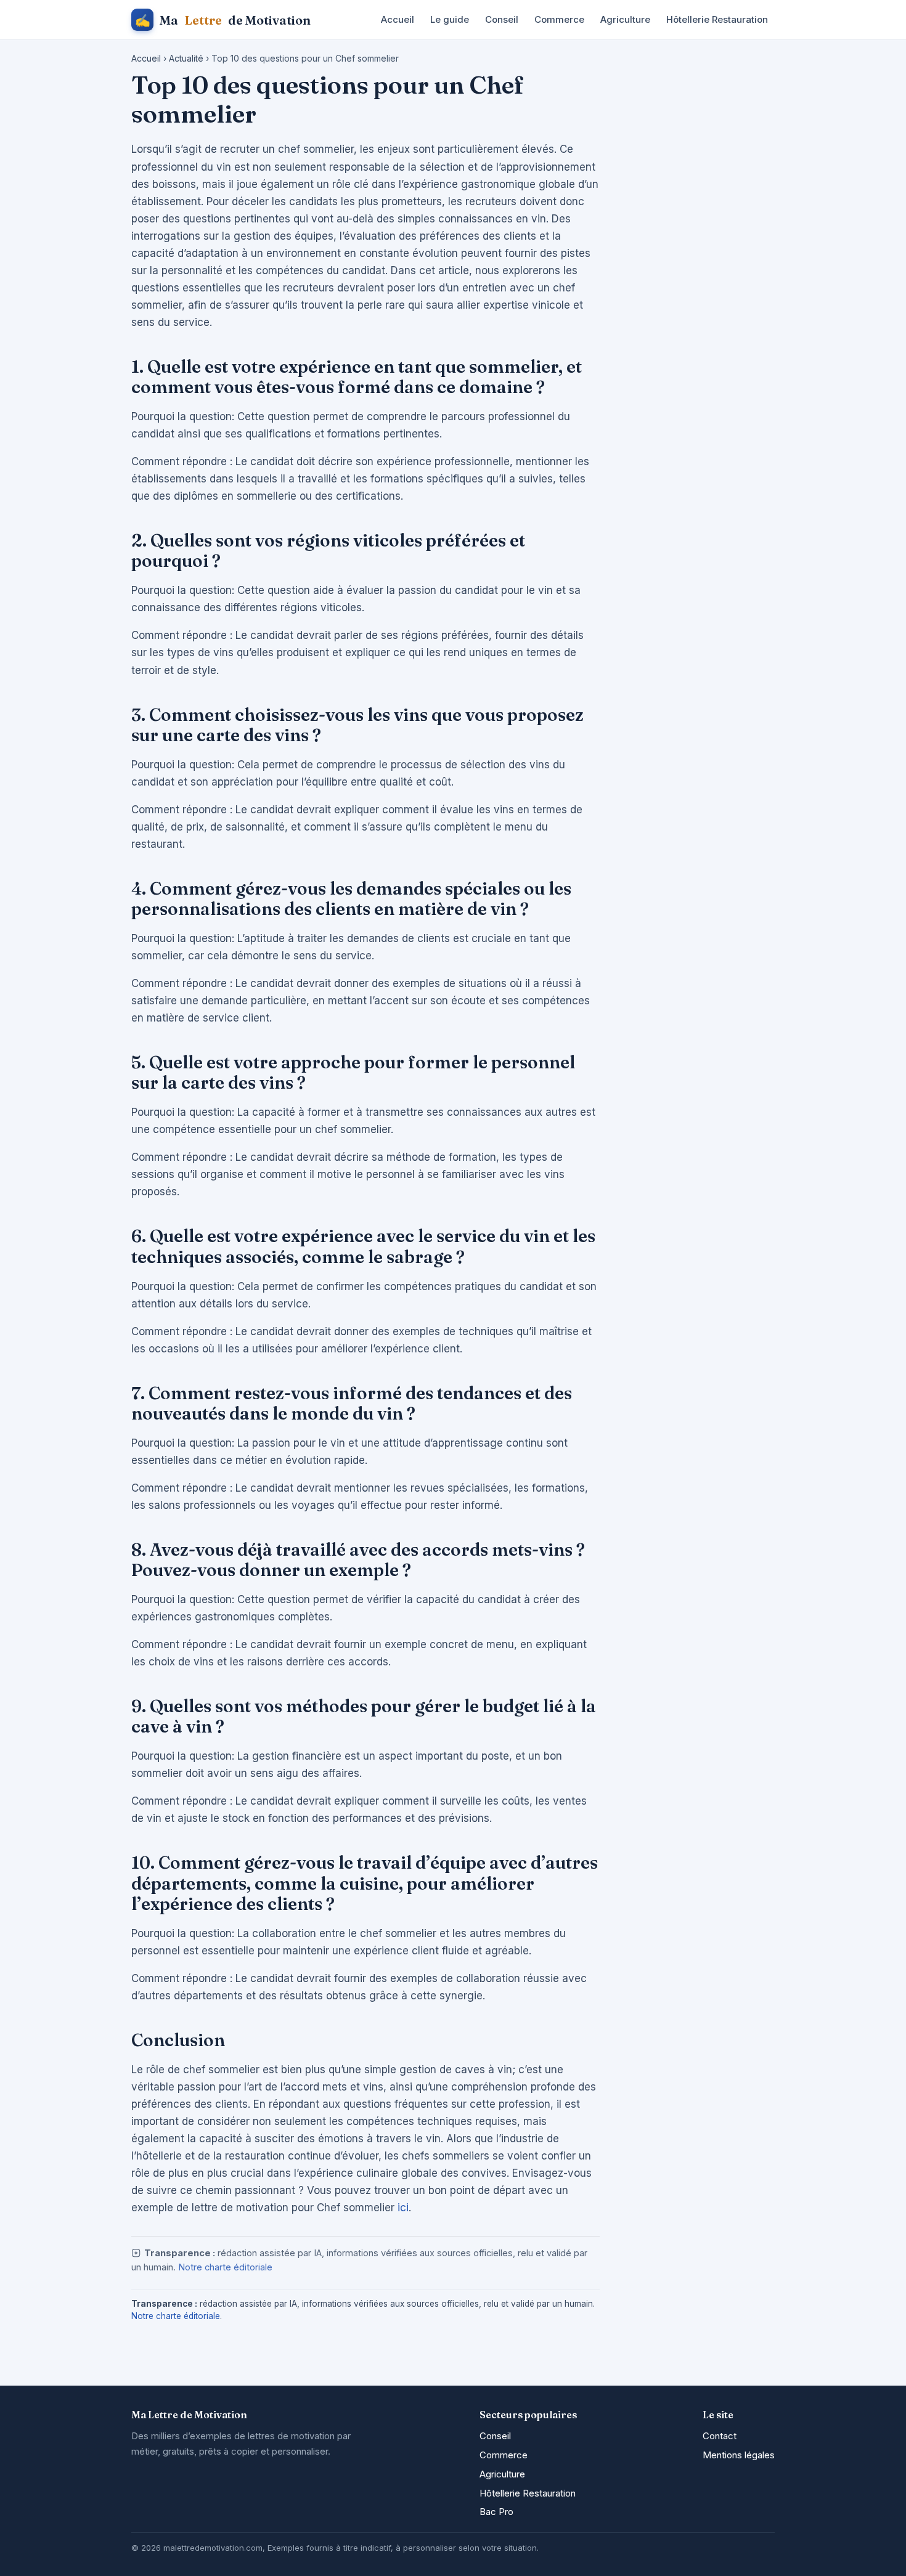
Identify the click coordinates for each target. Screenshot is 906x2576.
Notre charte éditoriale (225, 2267)
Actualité (186, 58)
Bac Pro (496, 2512)
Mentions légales (739, 2455)
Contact (720, 2436)
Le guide (450, 19)
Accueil (398, 19)
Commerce (559, 19)
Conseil (502, 19)
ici (403, 2208)
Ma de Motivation (223, 20)
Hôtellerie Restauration (717, 19)
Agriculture (625, 19)
